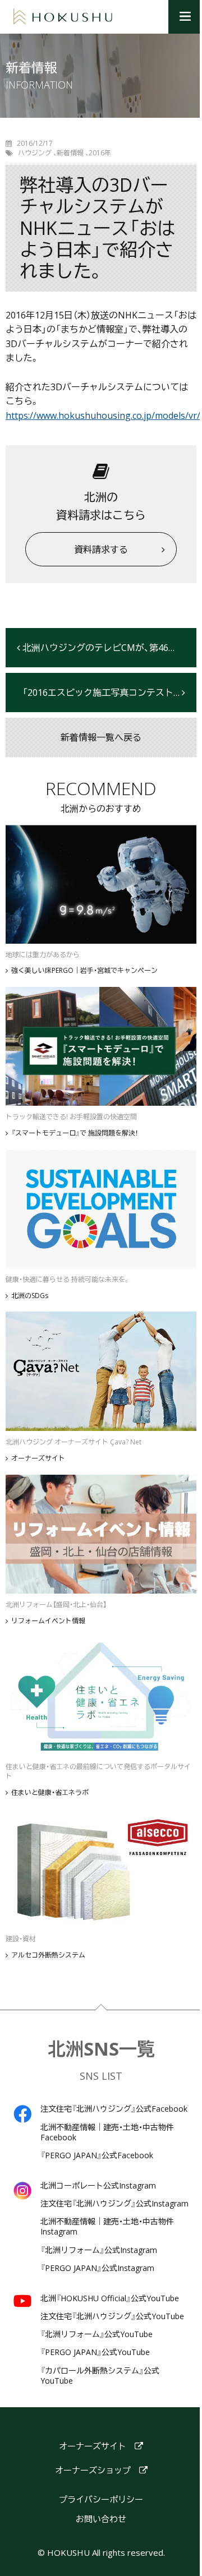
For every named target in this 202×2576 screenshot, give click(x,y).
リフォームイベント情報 (48, 1621)
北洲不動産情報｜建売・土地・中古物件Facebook (107, 2132)
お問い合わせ (101, 2519)
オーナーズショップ (93, 2470)
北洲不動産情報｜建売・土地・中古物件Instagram (107, 2227)
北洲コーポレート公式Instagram (98, 2186)
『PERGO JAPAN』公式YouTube (95, 2352)
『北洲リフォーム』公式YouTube (97, 2334)
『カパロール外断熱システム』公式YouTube (100, 2376)
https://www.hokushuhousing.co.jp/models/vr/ (103, 416)
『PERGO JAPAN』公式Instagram (97, 2268)
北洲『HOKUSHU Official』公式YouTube (110, 2298)
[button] (185, 17)
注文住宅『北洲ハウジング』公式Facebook (114, 2109)
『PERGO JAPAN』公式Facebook (97, 2155)
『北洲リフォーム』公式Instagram (99, 2250)
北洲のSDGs (30, 1296)
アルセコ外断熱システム (48, 1955)
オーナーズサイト (38, 1458)
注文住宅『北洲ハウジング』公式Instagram (114, 2204)
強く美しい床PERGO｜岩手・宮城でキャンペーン (84, 971)
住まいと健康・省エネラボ (50, 1793)
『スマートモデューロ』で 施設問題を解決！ (75, 1133)
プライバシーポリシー (101, 2499)
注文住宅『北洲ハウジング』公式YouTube (112, 2316)
